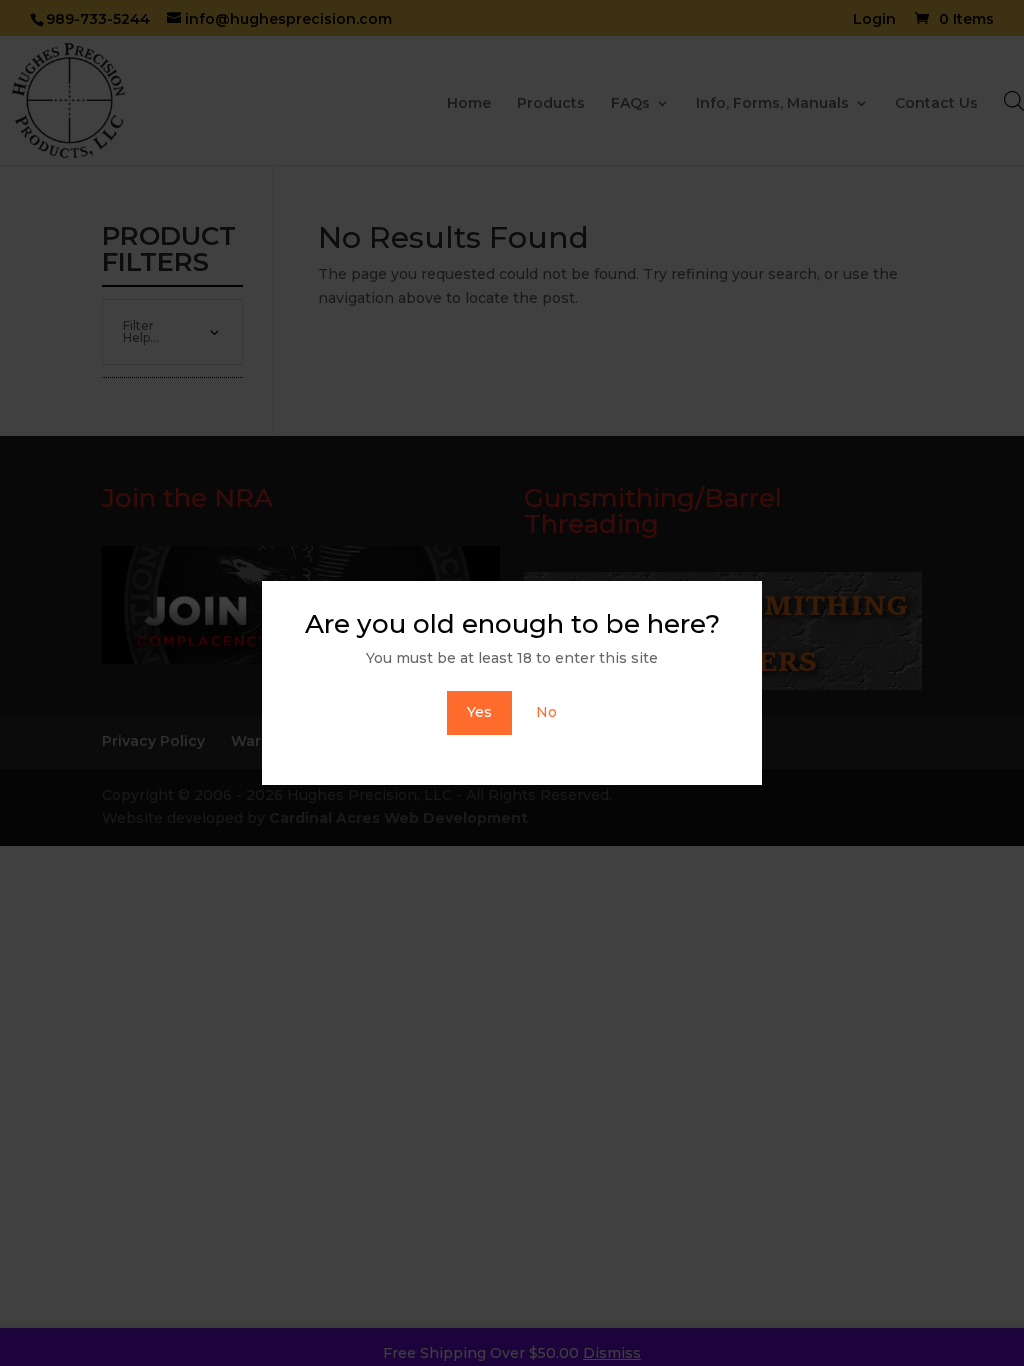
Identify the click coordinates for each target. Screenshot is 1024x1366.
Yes (479, 712)
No (546, 712)
